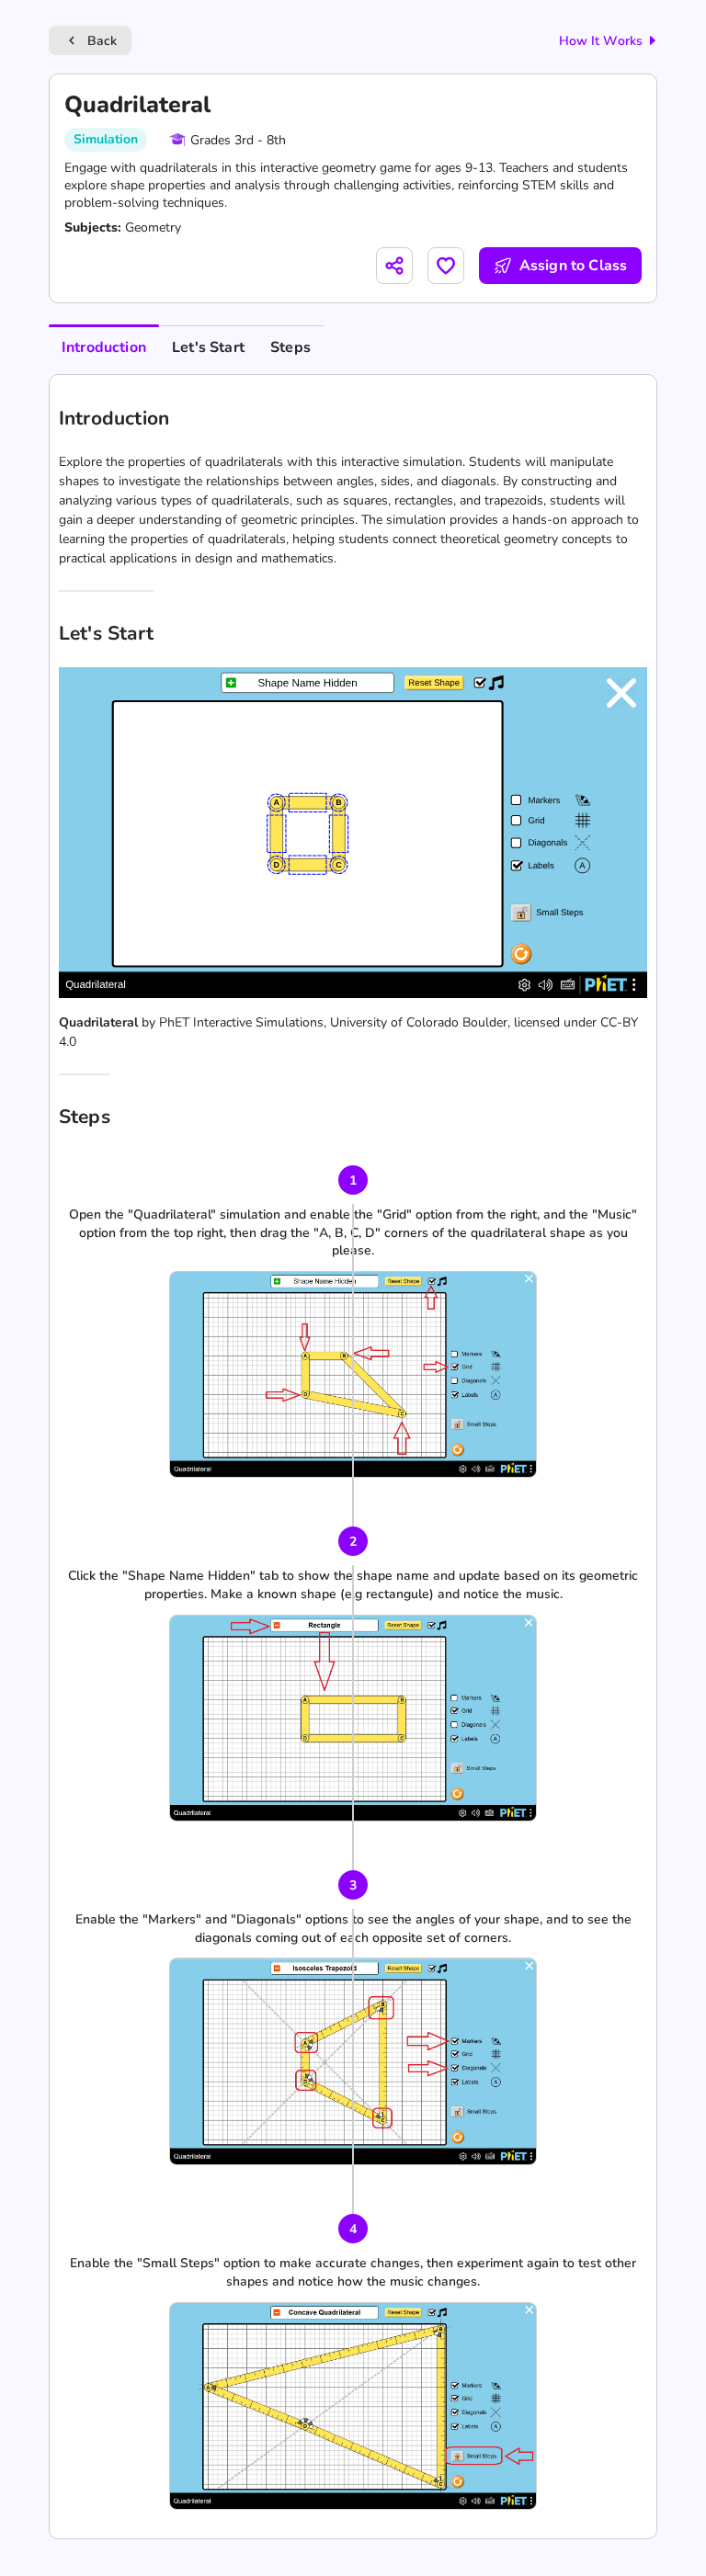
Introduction (104, 347)
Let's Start (208, 347)
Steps (290, 347)
